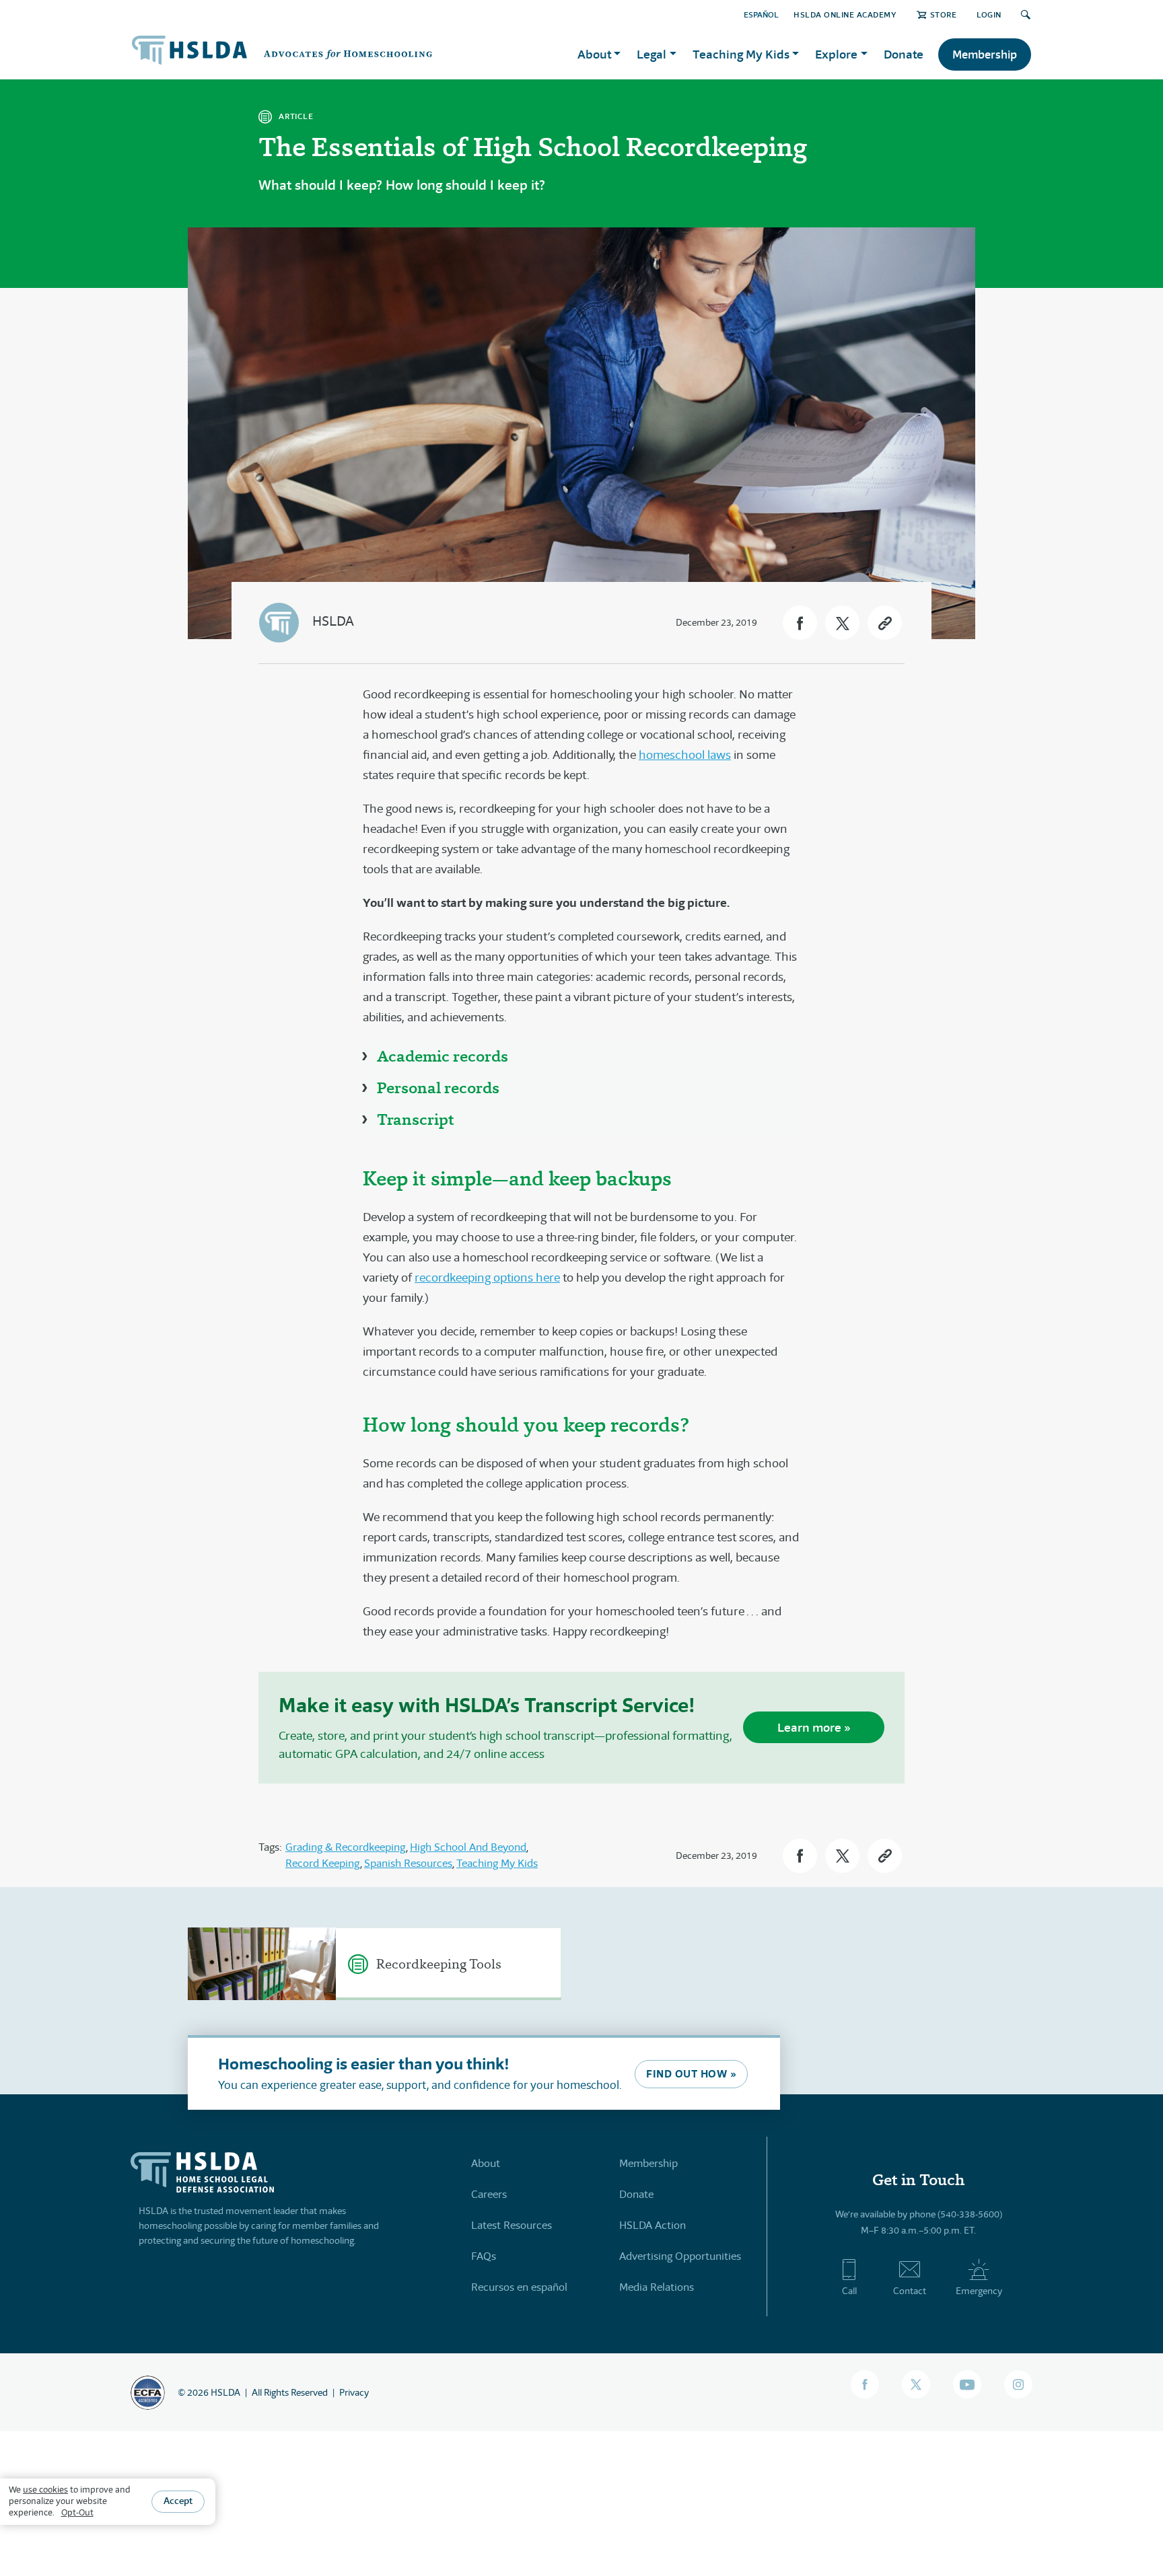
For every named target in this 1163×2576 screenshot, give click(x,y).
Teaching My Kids (497, 1863)
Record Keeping (323, 1863)
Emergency (979, 2291)
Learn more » (814, 1727)
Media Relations (657, 2287)
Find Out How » (691, 2074)
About (486, 2163)
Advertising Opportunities (680, 2256)
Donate (904, 54)
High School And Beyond (468, 1847)
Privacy (354, 2392)
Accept (178, 2501)
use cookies (45, 2490)
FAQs (484, 2256)
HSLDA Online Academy (845, 14)
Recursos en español (519, 2287)
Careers (489, 2194)
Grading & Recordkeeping (346, 1847)
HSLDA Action (653, 2225)
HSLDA (333, 621)
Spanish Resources (408, 1863)
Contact (910, 2291)
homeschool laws (685, 755)
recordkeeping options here (487, 1278)
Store (943, 14)
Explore (836, 54)
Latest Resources (512, 2225)
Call (849, 2291)
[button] (800, 623)
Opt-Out (77, 2512)
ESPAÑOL (761, 14)
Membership (985, 54)
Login (989, 14)
